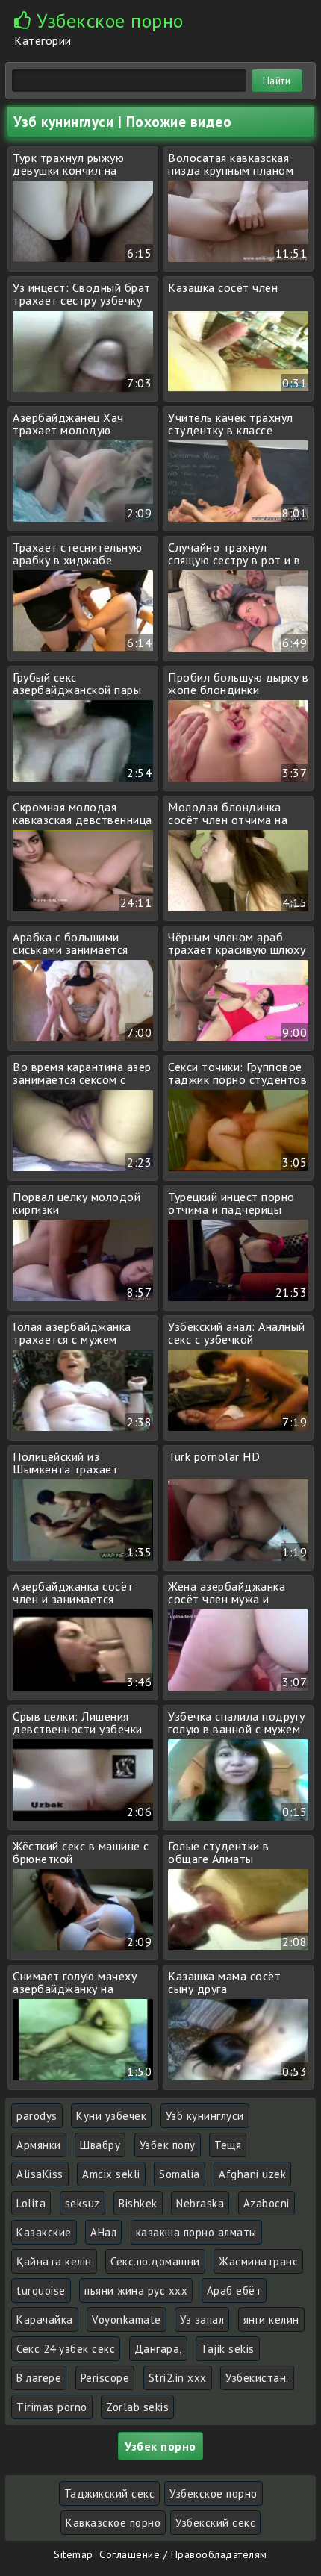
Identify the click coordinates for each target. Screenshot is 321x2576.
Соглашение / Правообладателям (183, 2554)
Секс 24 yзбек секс (66, 2349)
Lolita (31, 2203)
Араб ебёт (234, 2290)
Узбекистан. (257, 2378)
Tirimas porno (52, 2407)
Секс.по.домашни (155, 2261)
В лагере (39, 2378)
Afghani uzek (252, 2174)
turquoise (41, 2290)
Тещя (228, 2145)
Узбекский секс (215, 2523)
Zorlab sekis (137, 2407)
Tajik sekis (228, 2349)
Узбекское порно (214, 2494)
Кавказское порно (113, 2523)
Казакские (44, 2232)
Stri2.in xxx (178, 2378)
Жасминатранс (258, 2261)
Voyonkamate (127, 2320)
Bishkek (138, 2203)
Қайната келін (54, 2261)
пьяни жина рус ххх (136, 2290)
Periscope (105, 2378)
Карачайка (45, 2320)
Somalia (180, 2174)
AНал (103, 2232)
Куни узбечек (111, 2116)
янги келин (271, 2320)
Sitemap (74, 2554)
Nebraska (200, 2203)
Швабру (100, 2145)
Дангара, (158, 2349)
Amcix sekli (111, 2174)
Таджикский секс (110, 2494)
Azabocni (267, 2203)
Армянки (39, 2145)
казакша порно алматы (196, 2232)
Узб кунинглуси (205, 2116)
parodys (37, 2116)
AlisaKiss (40, 2174)
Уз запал (202, 2320)
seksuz (82, 2203)
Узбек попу (168, 2145)
